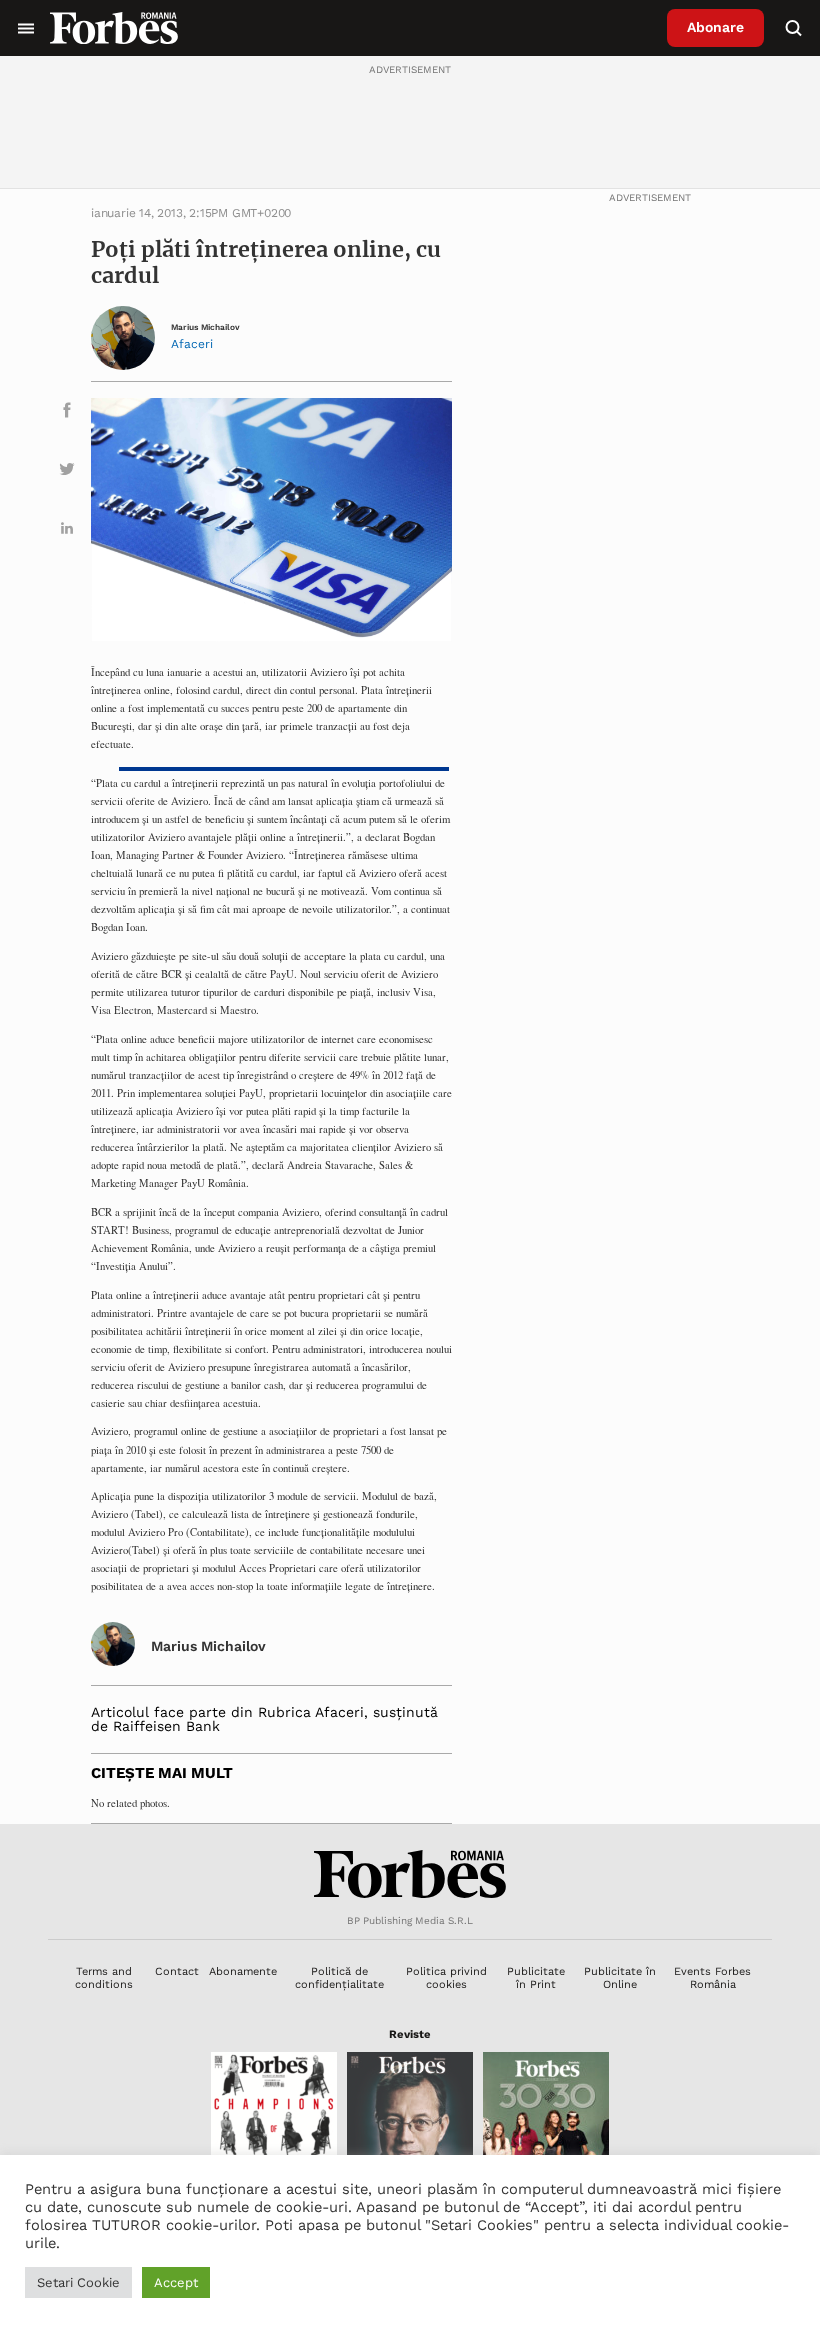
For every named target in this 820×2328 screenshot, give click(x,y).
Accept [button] (176, 2282)
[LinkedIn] (67, 531)
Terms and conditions (104, 1978)
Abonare (715, 27)
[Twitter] (67, 472)
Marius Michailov (205, 327)
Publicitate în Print (536, 1978)
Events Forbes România (712, 1978)
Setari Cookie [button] (78, 2282)
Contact (177, 1971)
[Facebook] (67, 413)
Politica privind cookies (446, 1978)
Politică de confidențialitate (339, 1978)
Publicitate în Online (620, 1978)
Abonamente (243, 1971)
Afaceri (192, 344)
